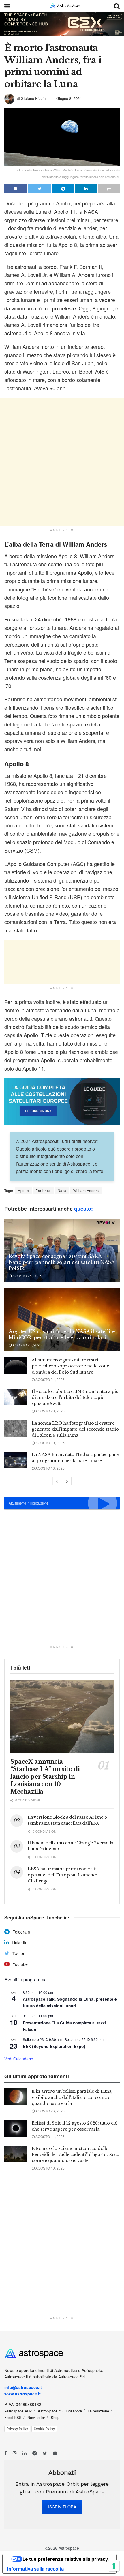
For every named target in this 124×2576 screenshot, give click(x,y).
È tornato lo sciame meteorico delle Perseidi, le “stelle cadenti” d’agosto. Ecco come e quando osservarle (76, 2155)
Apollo (23, 1190)
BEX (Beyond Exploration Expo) (54, 2046)
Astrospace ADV (18, 2411)
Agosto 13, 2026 (50, 1468)
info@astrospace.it (24, 2387)
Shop (55, 2417)
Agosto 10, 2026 (50, 2168)
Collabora (74, 2411)
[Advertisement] (62, 462)
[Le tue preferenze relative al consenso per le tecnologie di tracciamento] (114, 2566)
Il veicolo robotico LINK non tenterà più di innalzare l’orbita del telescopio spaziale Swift (75, 1397)
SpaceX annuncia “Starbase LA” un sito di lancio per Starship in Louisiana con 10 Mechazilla (45, 1777)
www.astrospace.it (22, 2394)
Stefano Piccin (33, 98)
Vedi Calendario (19, 2059)
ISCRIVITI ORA (62, 2507)
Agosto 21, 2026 (50, 1379)
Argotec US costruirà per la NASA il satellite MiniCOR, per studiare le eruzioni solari (62, 1334)
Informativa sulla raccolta (35, 2569)
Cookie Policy (44, 2429)
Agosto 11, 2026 (50, 2136)
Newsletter (36, 2417)
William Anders (86, 1190)
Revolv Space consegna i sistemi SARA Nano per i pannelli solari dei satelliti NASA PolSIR (62, 1262)
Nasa (62, 1190)
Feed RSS (13, 2417)
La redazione (98, 2411)
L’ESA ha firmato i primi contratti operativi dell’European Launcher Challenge (63, 1875)
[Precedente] (57, 1481)
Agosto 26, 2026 (27, 1345)
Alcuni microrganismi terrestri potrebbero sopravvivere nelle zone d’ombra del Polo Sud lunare (70, 1366)
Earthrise (43, 1190)
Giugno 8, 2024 (69, 98)
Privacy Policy (17, 2429)
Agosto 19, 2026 (50, 1443)
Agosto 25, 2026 (27, 1276)
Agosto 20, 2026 (50, 1411)
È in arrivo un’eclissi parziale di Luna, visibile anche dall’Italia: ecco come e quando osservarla (72, 2097)
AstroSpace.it (49, 2411)
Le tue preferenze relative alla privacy (65, 2559)
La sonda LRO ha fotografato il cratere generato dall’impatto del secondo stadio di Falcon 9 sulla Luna (75, 1429)
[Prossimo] (67, 1481)
